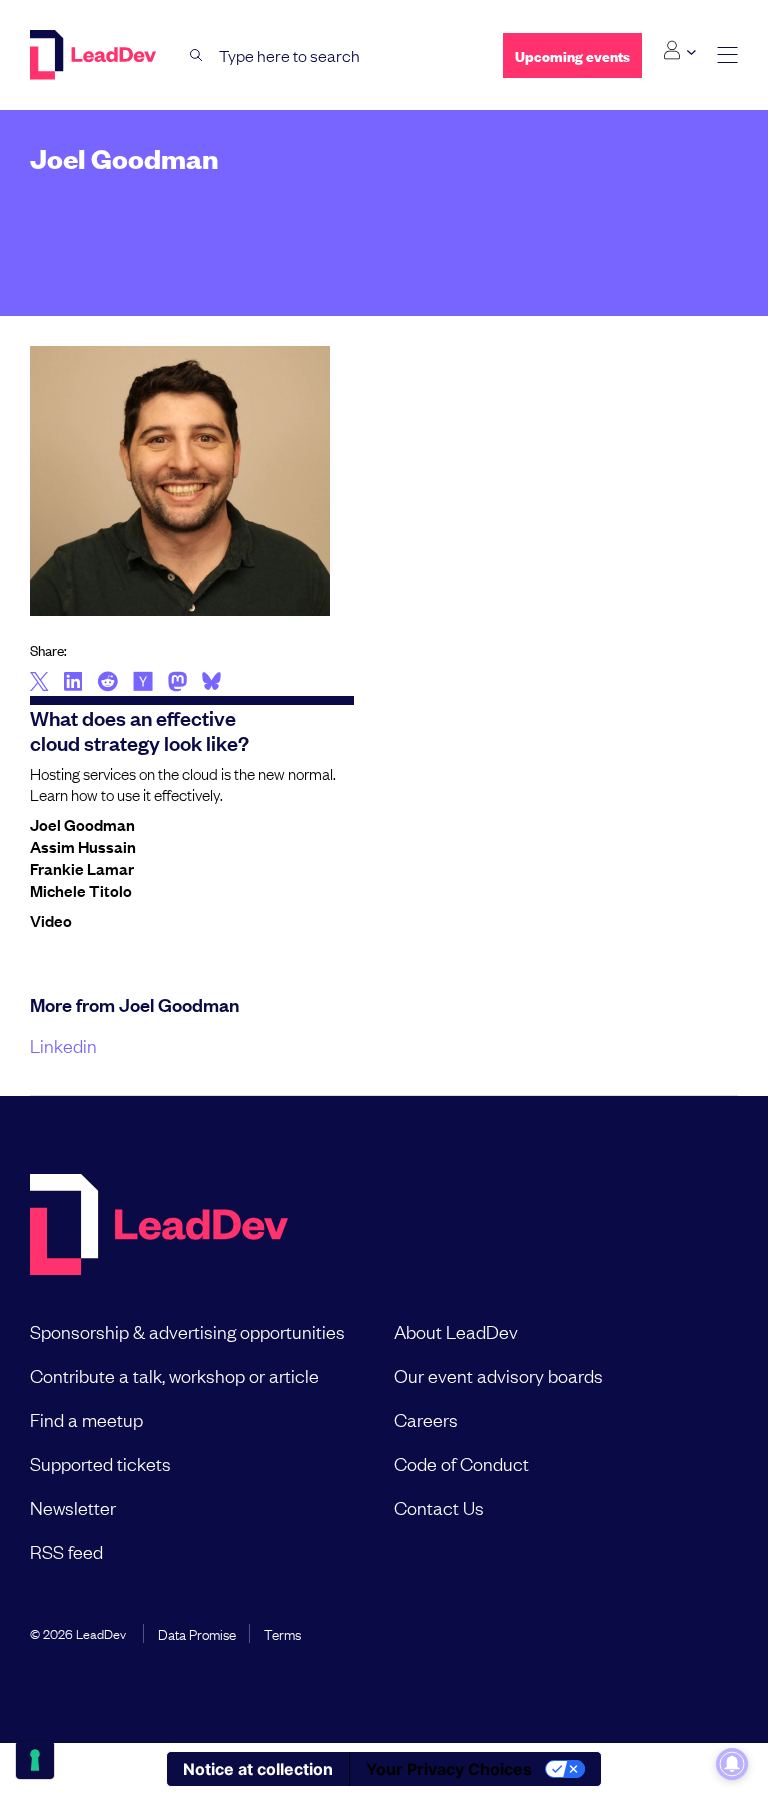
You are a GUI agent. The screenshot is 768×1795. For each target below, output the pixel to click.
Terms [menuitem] (282, 1633)
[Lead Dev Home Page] (159, 1226)
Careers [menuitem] (426, 1419)
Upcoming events (572, 55)
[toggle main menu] (727, 55)
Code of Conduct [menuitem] (461, 1463)
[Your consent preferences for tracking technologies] (35, 1760)
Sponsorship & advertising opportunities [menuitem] (187, 1331)
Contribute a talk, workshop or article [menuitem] (174, 1375)
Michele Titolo (81, 890)
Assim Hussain (83, 846)
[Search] (196, 55)
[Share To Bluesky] (211, 684)
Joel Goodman (82, 824)
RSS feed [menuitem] (66, 1551)
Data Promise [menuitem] (197, 1633)
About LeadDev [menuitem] (456, 1331)
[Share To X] (39, 683)
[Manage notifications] (732, 1764)
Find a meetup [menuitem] (86, 1419)
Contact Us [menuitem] (439, 1507)
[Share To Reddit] (107, 684)
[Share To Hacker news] (143, 683)
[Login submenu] (679, 51)
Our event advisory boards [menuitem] (498, 1375)
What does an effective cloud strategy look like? (139, 729)
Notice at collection (258, 1769)
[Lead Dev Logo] (95, 55)
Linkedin (63, 1045)
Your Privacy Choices (449, 1769)
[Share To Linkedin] (73, 683)
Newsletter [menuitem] (73, 1507)
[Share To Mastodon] (177, 684)
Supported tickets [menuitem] (100, 1463)
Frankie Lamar (82, 868)
